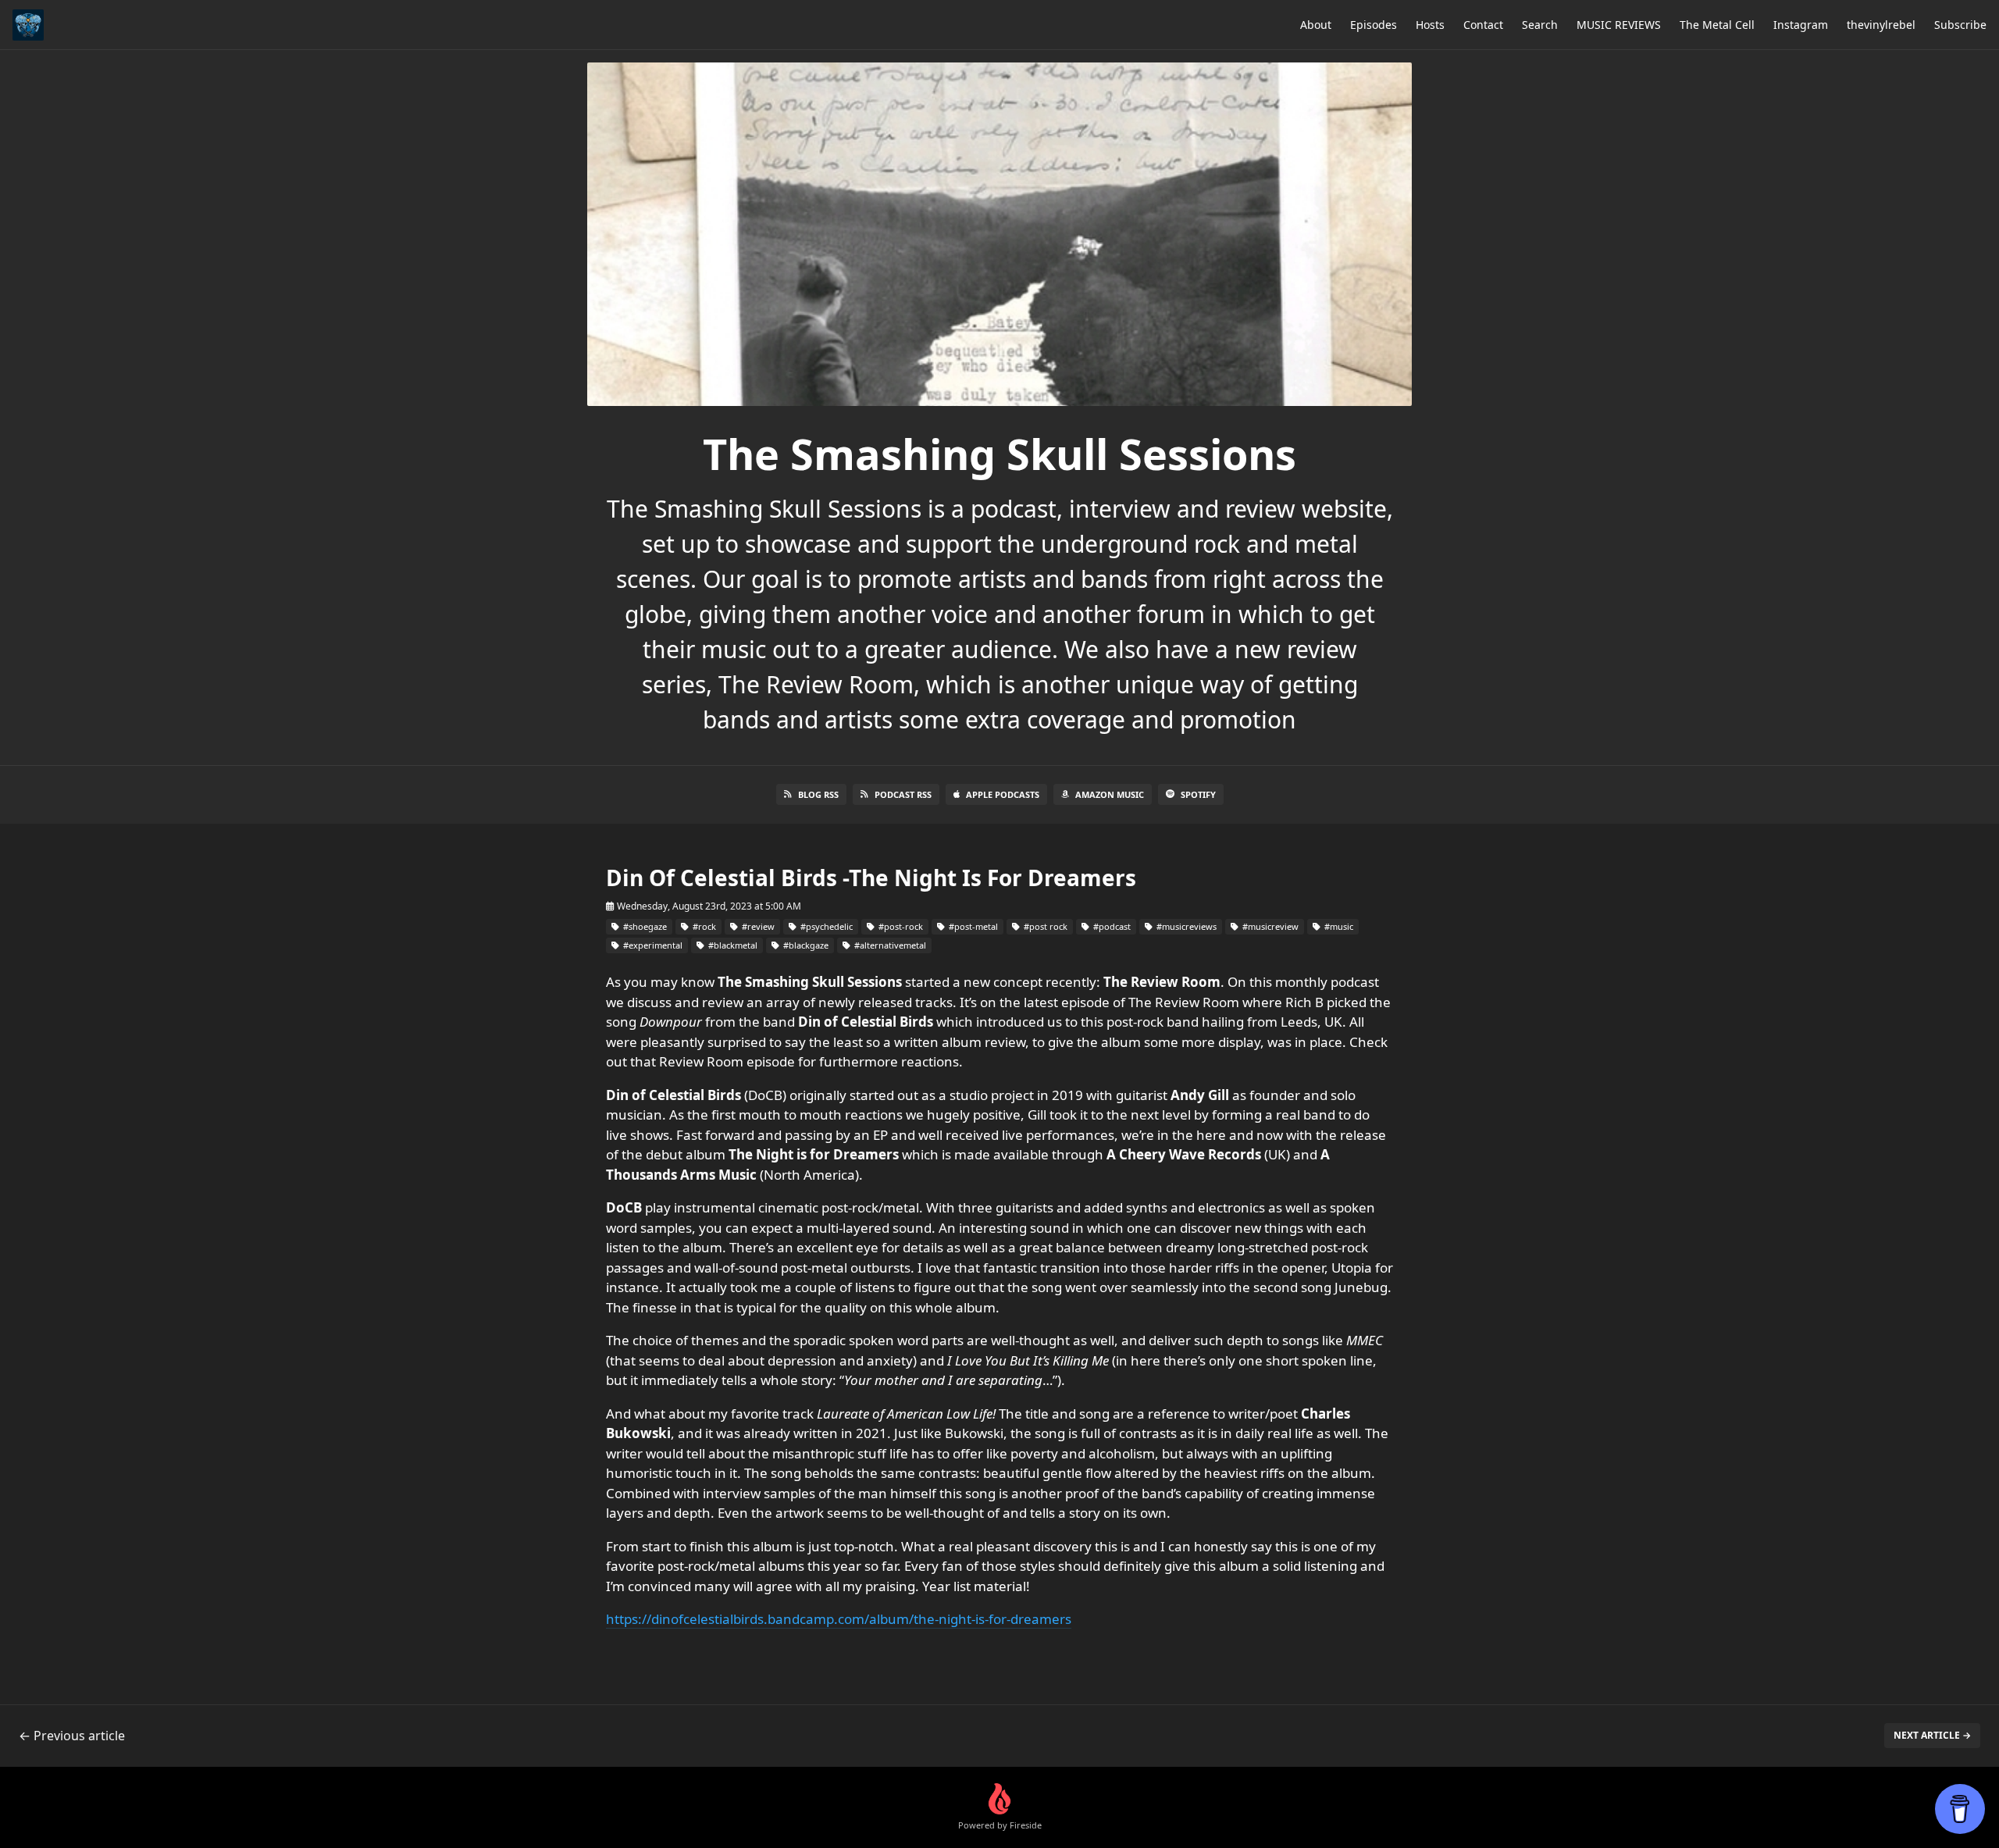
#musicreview (1269, 926)
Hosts (1430, 25)
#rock (703, 926)
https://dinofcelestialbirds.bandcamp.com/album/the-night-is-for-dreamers (839, 1619)
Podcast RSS (903, 794)
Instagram (1801, 25)
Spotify (1198, 794)
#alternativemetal (889, 945)
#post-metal (972, 926)
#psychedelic (825, 926)
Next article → (1932, 1735)
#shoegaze (644, 926)
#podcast (1111, 926)
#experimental (652, 945)
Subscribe (1960, 25)
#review (757, 926)
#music (1338, 926)
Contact (1483, 25)
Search (1540, 25)
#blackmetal (732, 945)
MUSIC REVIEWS (1619, 25)
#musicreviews (1185, 926)
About (1316, 25)
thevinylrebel (1881, 25)
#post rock (1044, 926)
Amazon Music (1110, 794)
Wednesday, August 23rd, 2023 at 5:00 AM (708, 906)
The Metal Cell (1717, 25)
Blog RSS (818, 794)
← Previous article (72, 1736)
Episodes (1374, 25)
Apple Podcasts (1003, 794)
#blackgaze (805, 945)
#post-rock (900, 926)
